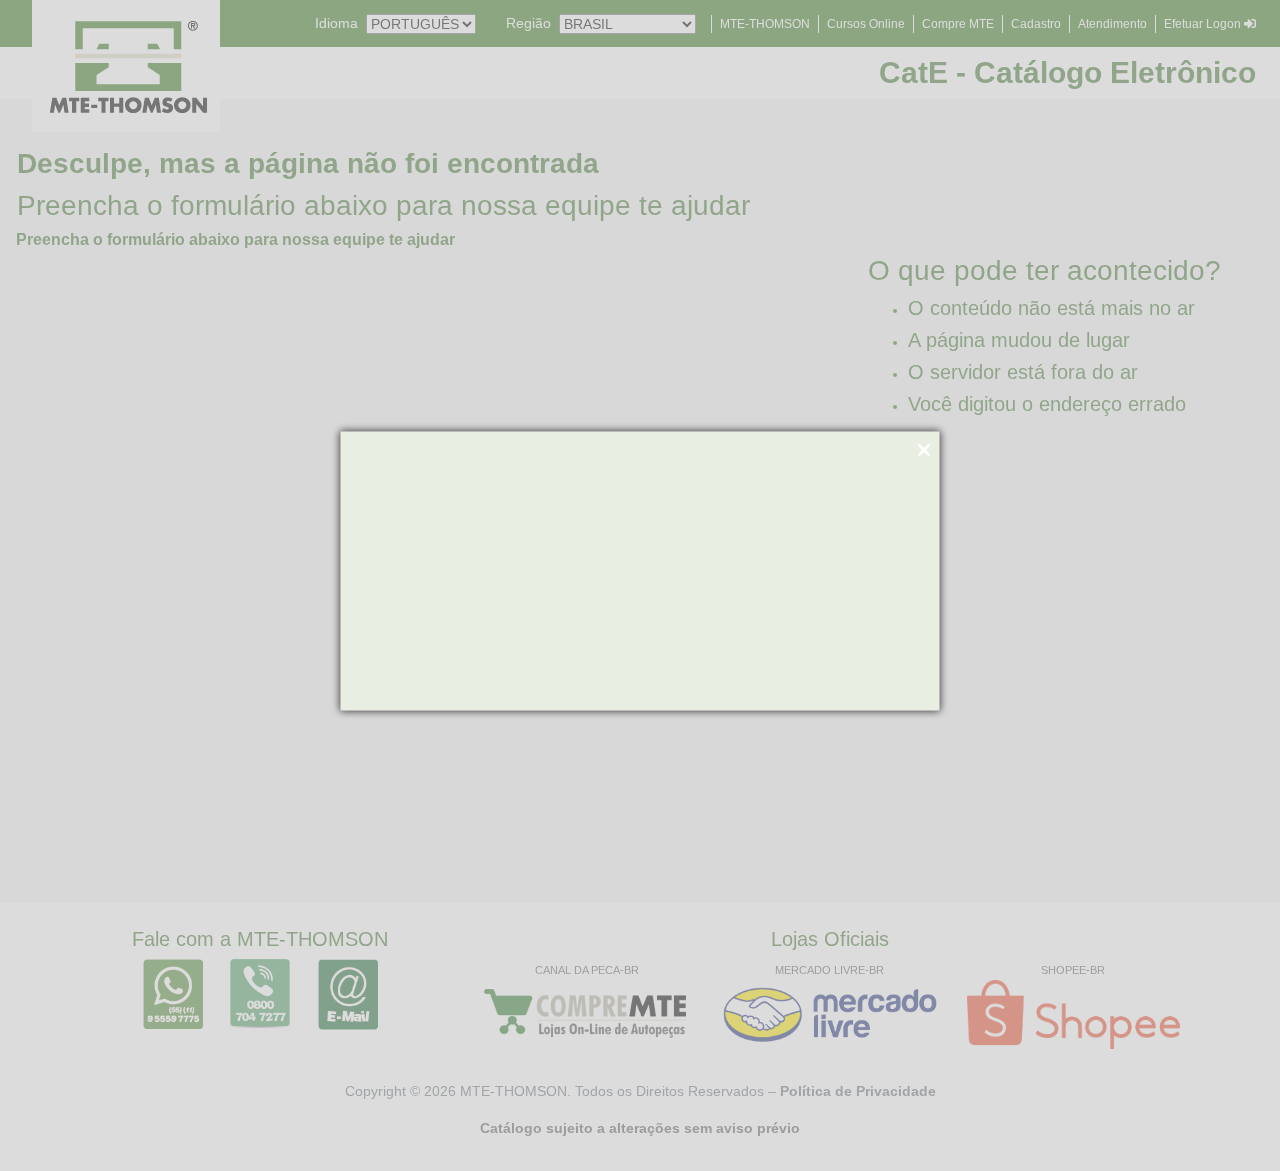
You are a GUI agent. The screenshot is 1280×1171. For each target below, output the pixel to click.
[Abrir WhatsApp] (1230, 1120)
